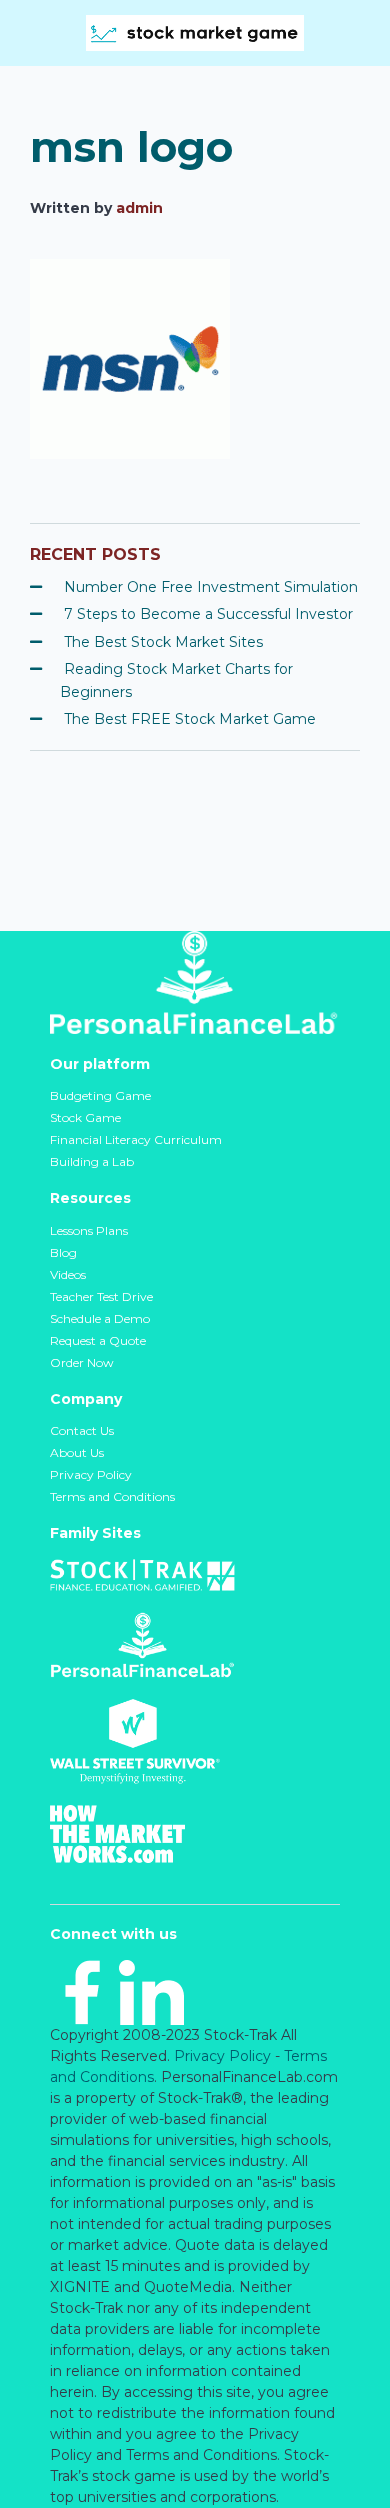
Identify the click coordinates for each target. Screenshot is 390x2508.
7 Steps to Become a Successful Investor (208, 614)
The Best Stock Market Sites (163, 642)
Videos (68, 1274)
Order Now (82, 1362)
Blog (63, 1252)
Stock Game (85, 1117)
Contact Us (82, 1430)
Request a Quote (98, 1340)
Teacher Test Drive (101, 1296)
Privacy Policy (91, 1474)
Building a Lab (92, 1161)
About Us (77, 1452)
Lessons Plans (89, 1230)
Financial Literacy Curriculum (136, 1139)
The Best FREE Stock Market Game (190, 719)
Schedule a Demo (100, 1318)
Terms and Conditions (112, 1496)
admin (139, 208)
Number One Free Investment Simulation (211, 587)
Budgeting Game (100, 1095)
